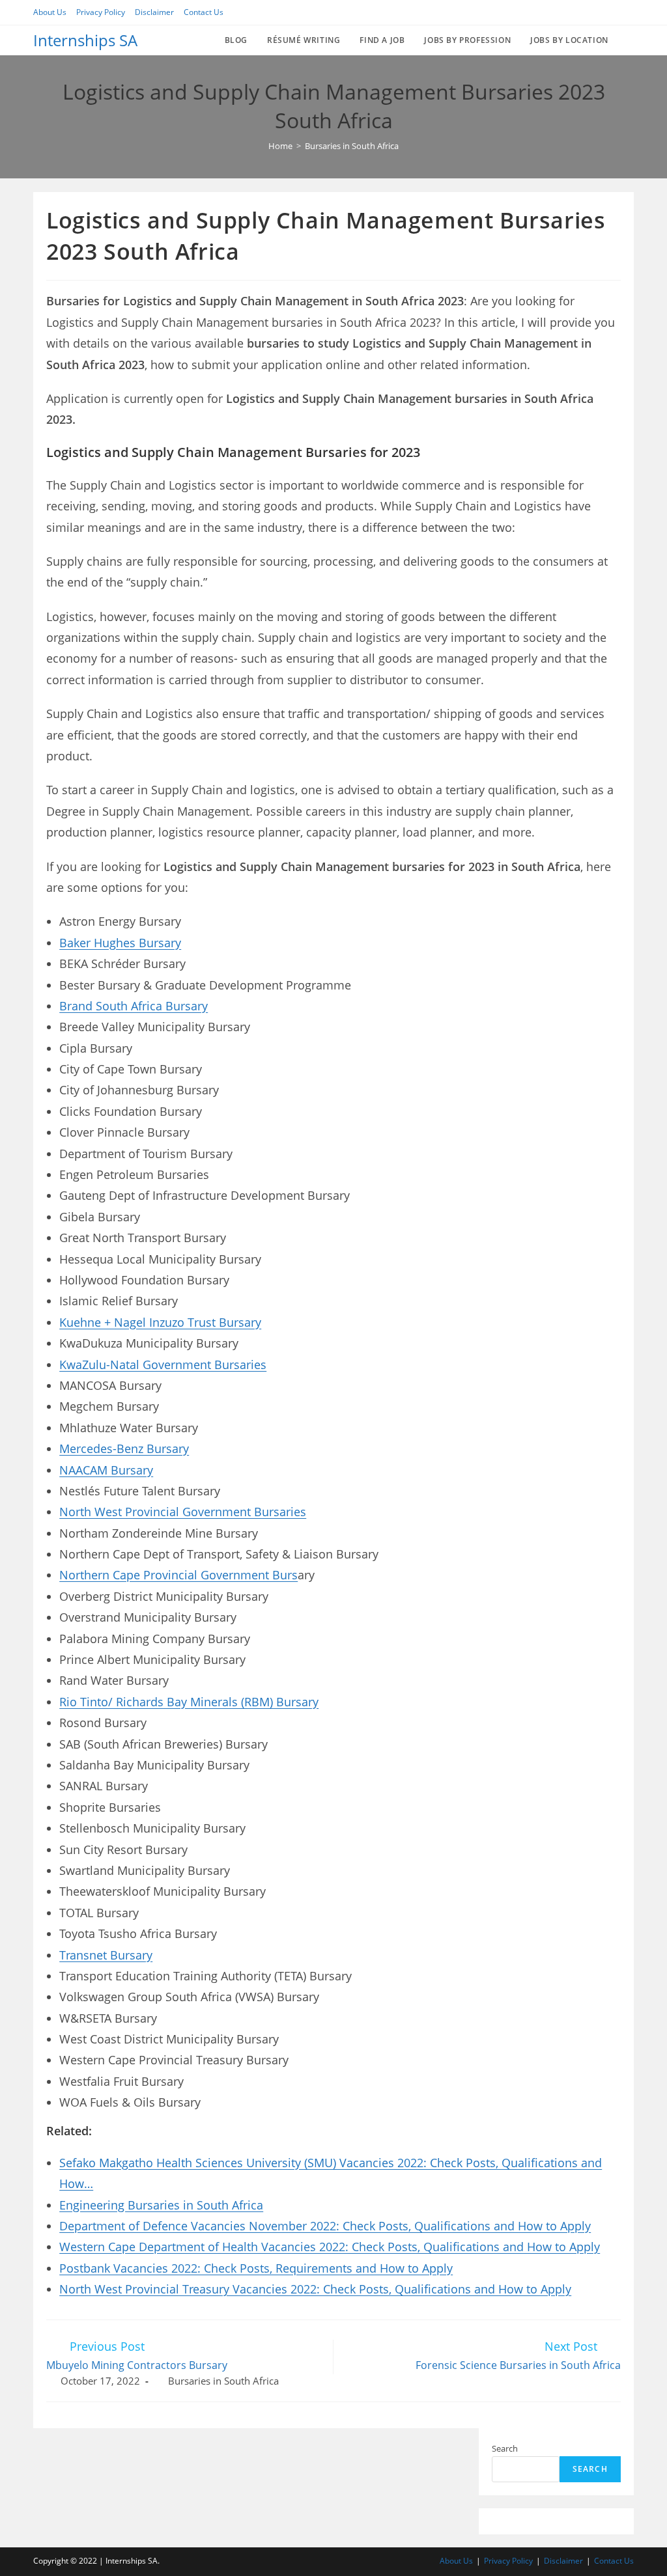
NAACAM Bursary (106, 1470)
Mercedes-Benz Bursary (124, 1448)
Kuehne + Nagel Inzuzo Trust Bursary (160, 1322)
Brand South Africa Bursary (134, 1006)
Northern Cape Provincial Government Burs (178, 1575)
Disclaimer (154, 12)
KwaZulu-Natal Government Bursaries (163, 1364)
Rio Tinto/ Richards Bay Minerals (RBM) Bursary (189, 1702)
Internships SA (85, 40)
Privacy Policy (101, 12)
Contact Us (204, 12)
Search (505, 2448)
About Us (50, 12)
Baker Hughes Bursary (120, 943)
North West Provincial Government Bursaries (183, 1512)
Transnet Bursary (106, 1955)
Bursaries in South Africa (223, 2381)
